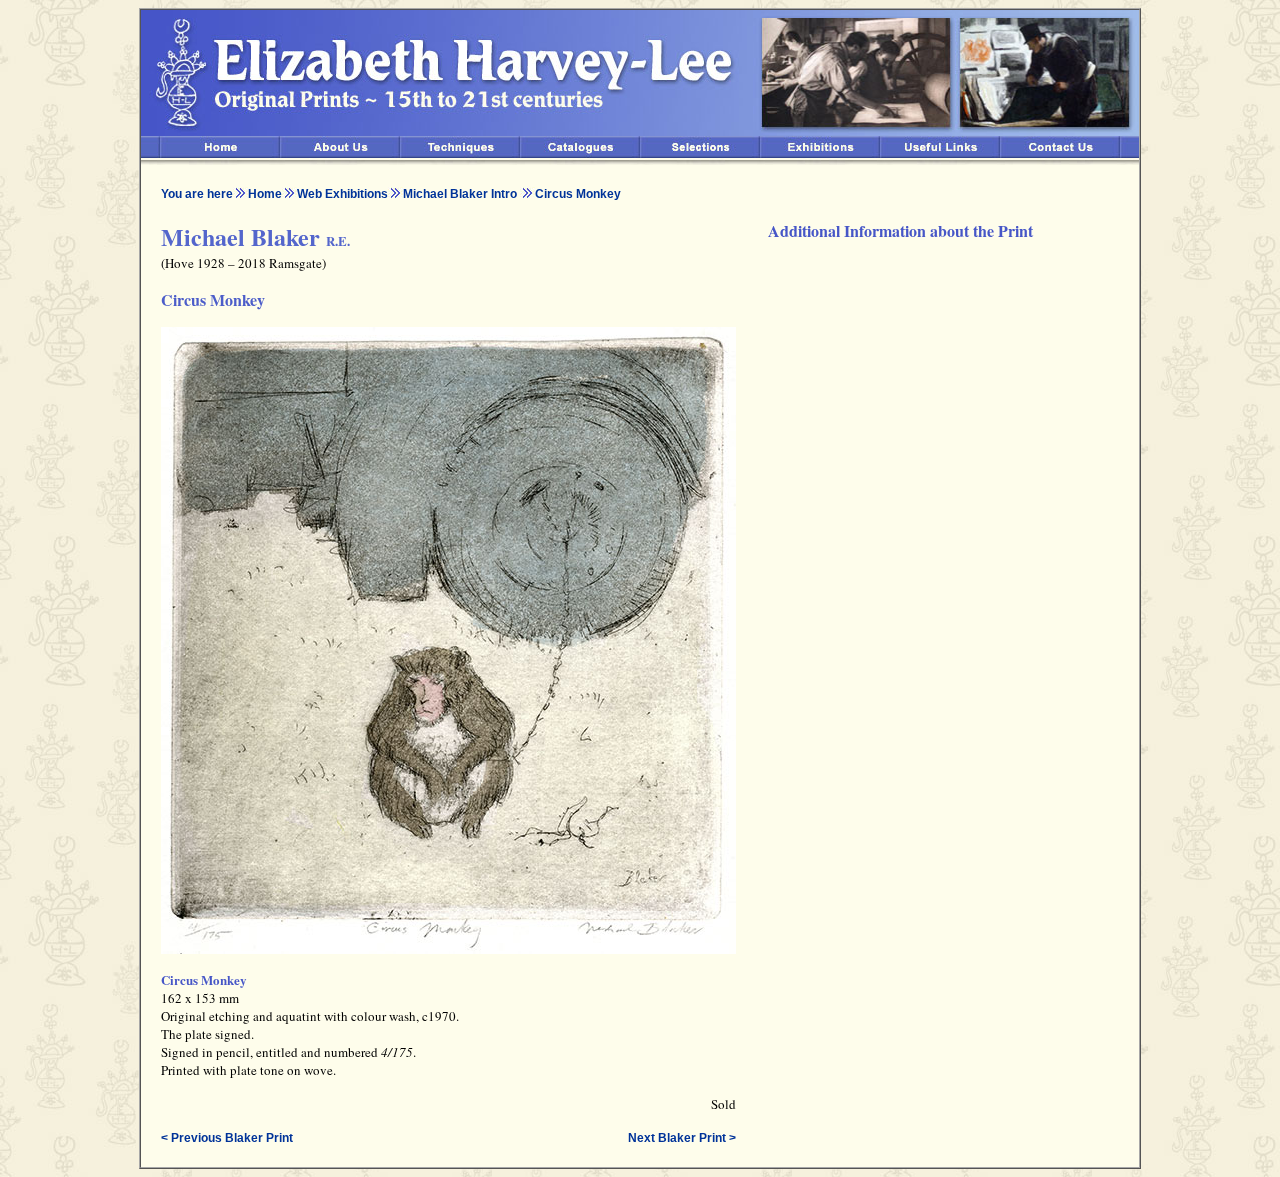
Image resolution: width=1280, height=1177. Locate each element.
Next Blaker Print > (682, 1138)
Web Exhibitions (342, 194)
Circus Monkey (578, 194)
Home (265, 194)
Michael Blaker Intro (461, 194)
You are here (197, 194)
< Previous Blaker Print (227, 1138)
